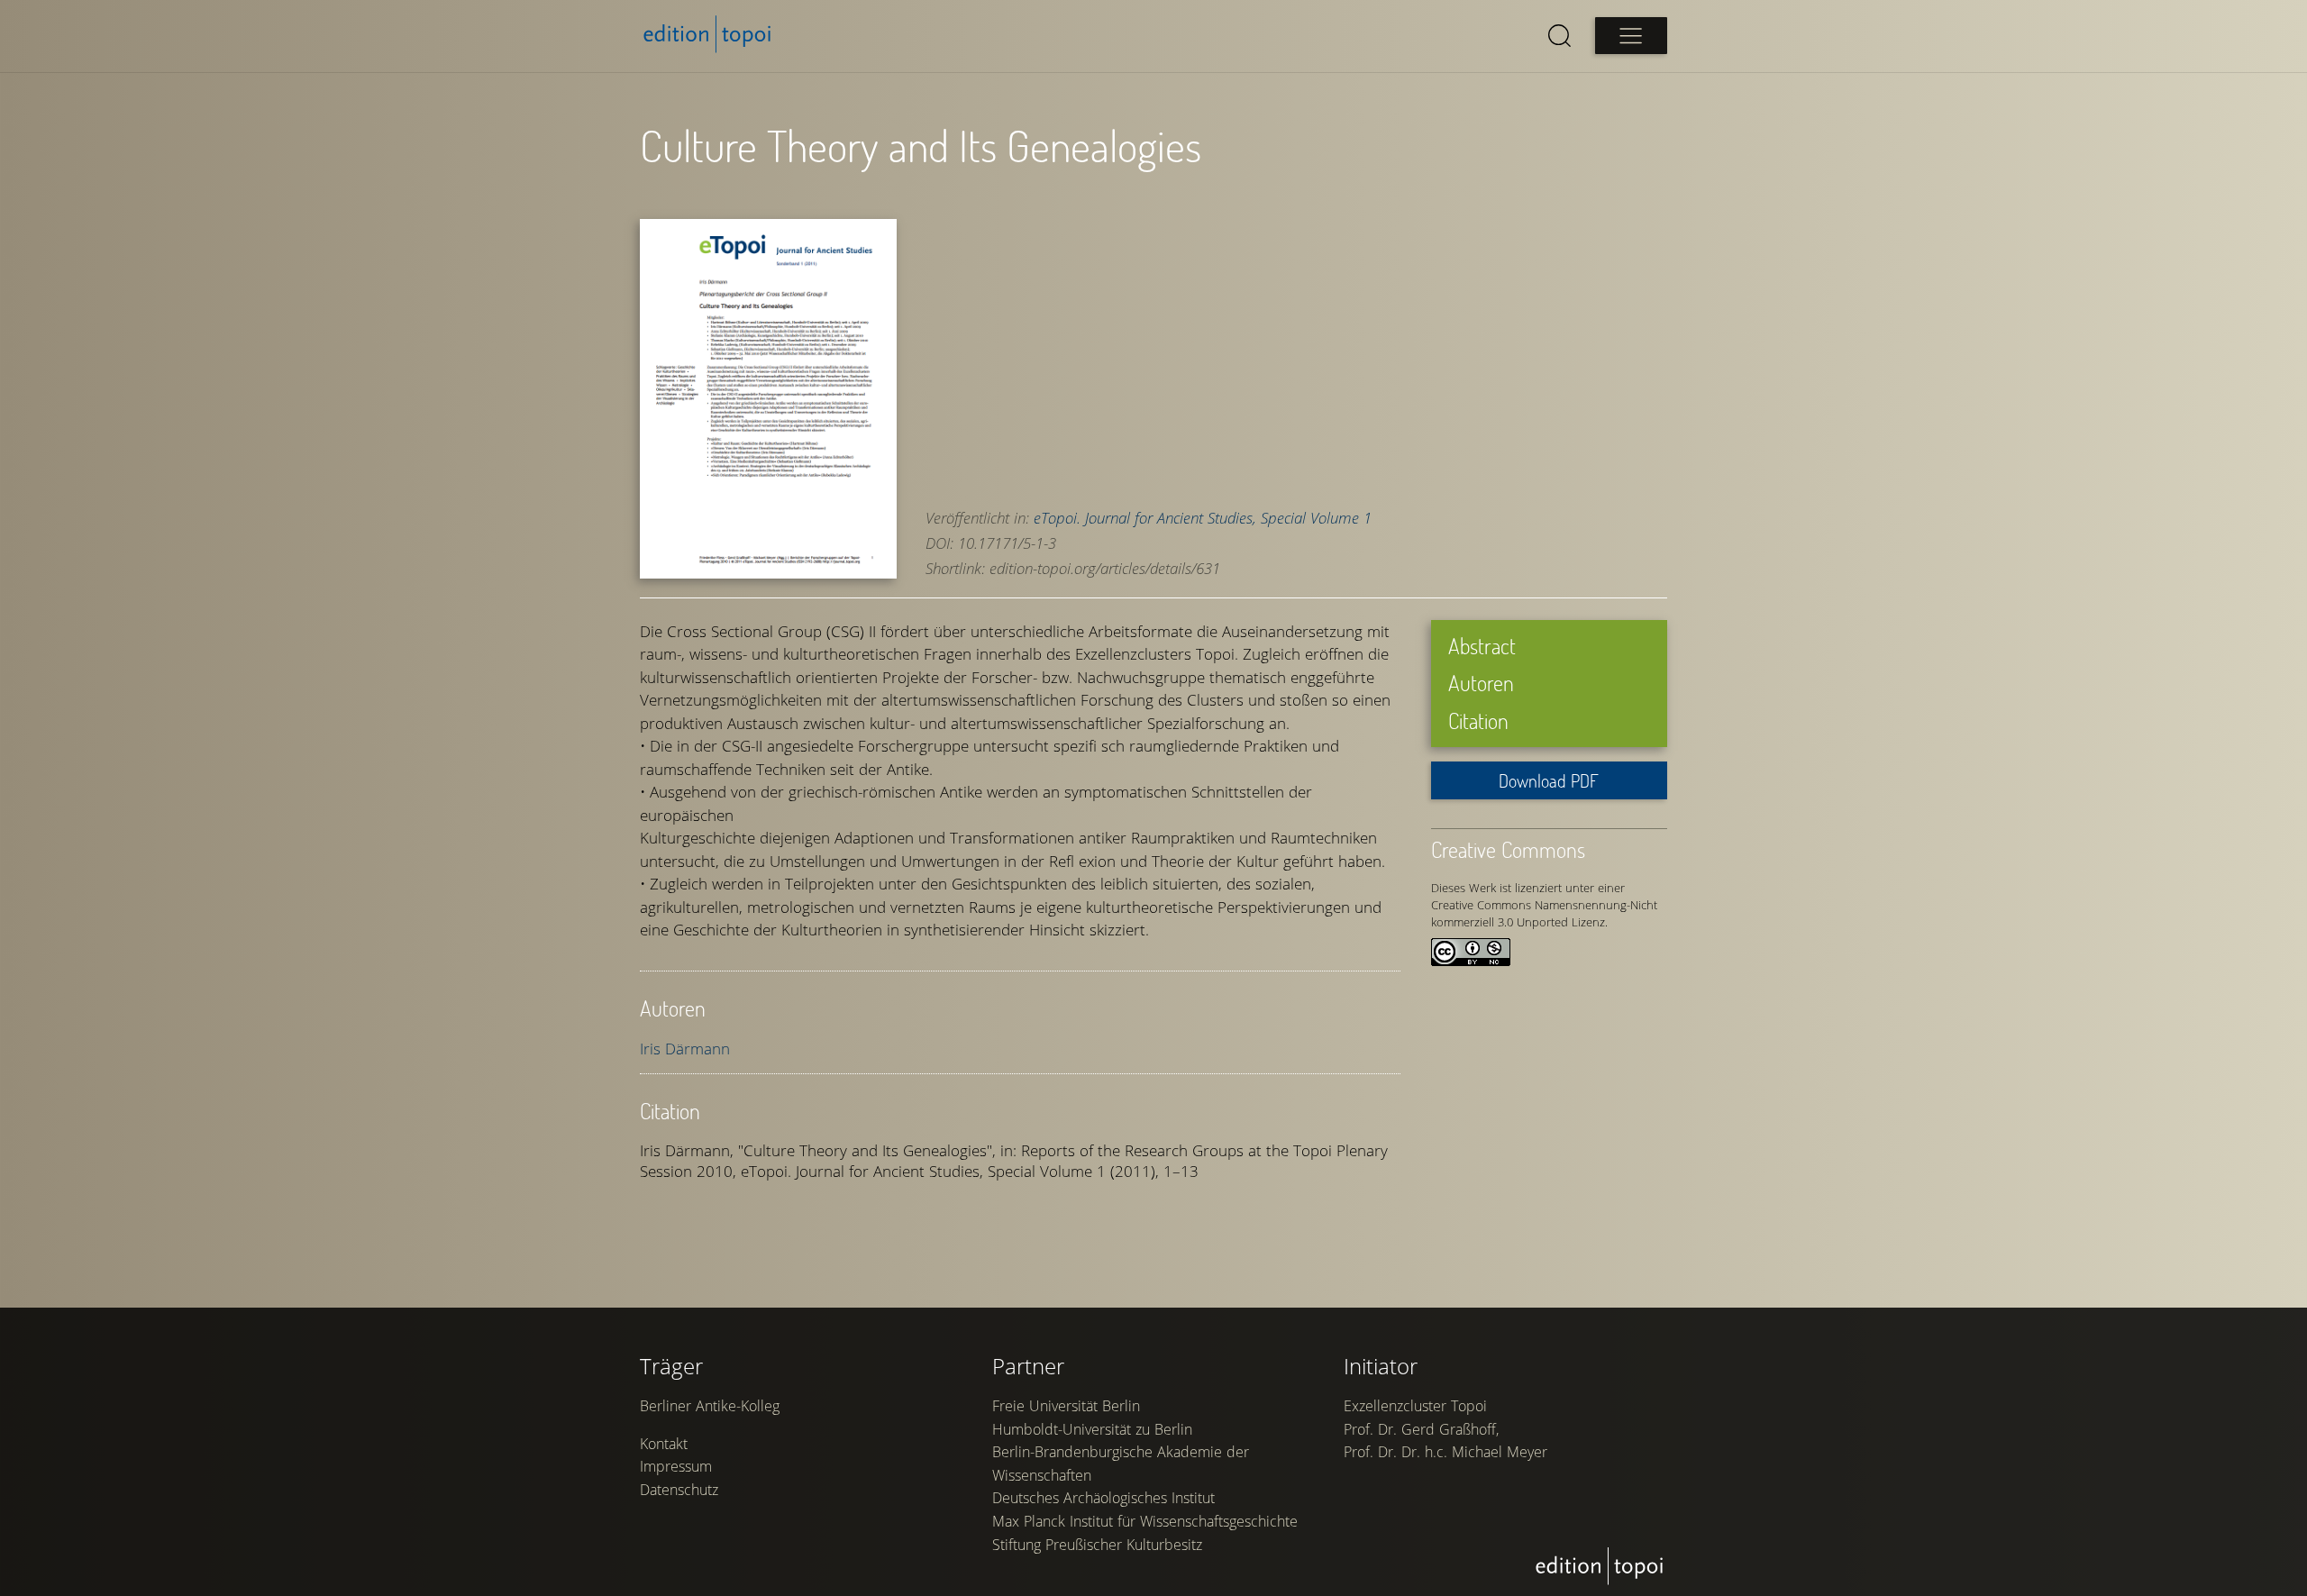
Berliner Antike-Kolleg (710, 1406)
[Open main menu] (1631, 36)
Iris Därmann (685, 1049)
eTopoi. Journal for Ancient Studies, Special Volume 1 (1203, 518)
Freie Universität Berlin (1066, 1406)
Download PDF (1549, 780)
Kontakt (664, 1444)
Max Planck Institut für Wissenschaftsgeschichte (1145, 1521)
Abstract (1482, 646)
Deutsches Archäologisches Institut (1103, 1498)
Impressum (676, 1466)
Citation (1478, 720)
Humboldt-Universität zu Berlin (1092, 1429)
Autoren (1481, 683)
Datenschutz (679, 1490)
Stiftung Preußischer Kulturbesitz (1097, 1545)
